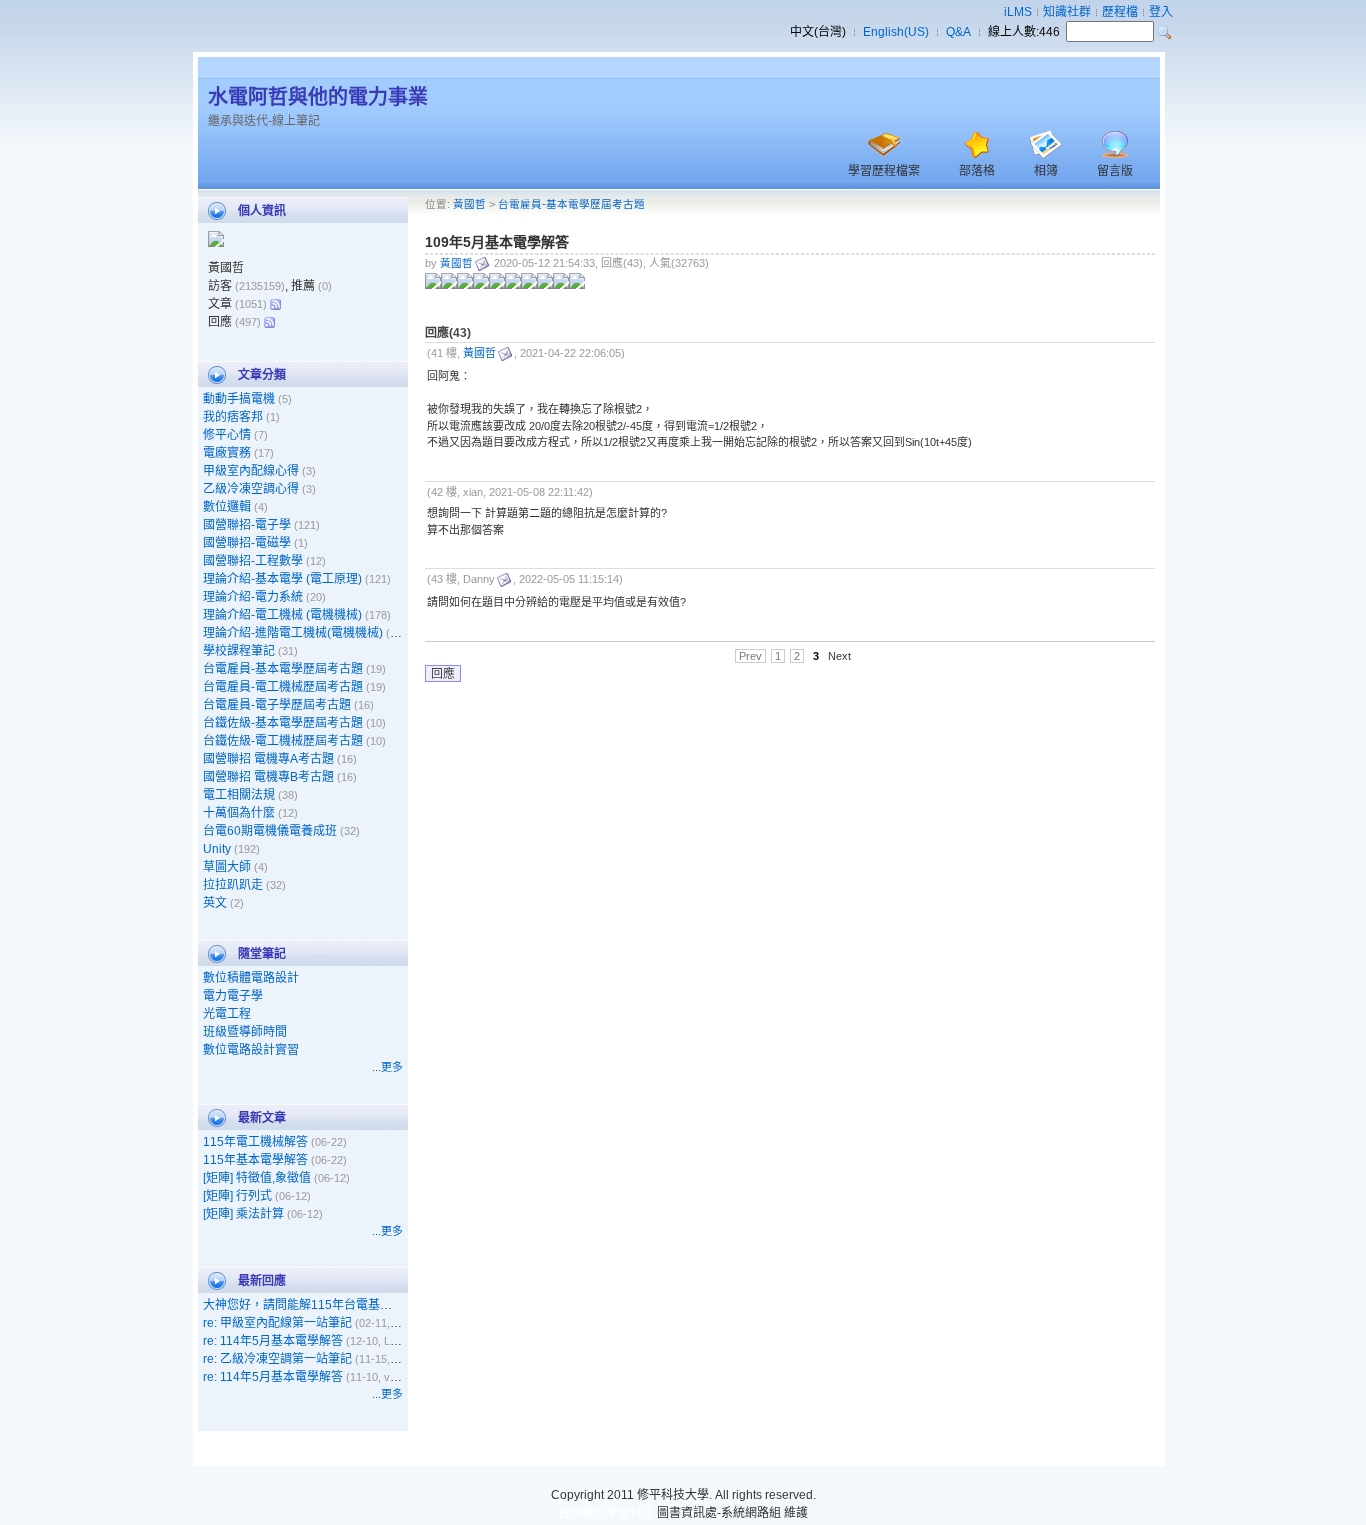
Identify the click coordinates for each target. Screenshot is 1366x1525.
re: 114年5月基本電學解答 (273, 1341)
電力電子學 (233, 996)
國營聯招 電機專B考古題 (268, 777)
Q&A (958, 32)
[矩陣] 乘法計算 (243, 1214)
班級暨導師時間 (245, 1032)
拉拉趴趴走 (233, 885)
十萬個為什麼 (239, 813)
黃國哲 (469, 204)
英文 (215, 903)
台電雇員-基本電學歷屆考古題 (283, 669)
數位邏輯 (227, 507)
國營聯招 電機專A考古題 (268, 759)
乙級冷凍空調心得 (251, 489)
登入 (1161, 12)
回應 (443, 674)
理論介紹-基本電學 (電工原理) (282, 579)
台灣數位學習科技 (606, 1513)
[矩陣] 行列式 (237, 1196)
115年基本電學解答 (255, 1160)
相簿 (1046, 171)
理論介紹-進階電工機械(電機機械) (293, 633)
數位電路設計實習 (251, 1050)
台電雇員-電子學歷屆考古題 (277, 705)
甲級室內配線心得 (251, 471)
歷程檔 (1120, 12)
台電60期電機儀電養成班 (270, 831)
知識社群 (1067, 12)
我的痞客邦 (233, 417)
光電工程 (227, 1014)
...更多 (387, 1067)
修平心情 (227, 435)
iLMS (1018, 12)
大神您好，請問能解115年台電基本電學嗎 (315, 1305)
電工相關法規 (239, 795)
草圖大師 (227, 867)
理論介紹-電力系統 (253, 597)
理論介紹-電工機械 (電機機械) (282, 615)
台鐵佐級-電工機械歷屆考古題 (283, 741)
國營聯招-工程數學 (253, 561)
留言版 (1115, 171)
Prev (750, 656)
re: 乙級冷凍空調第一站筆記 (277, 1359)
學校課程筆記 (239, 651)
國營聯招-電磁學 (247, 543)
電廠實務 (227, 453)
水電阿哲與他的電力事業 (318, 97)
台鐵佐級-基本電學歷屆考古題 (283, 723)
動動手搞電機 (239, 399)
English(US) (896, 32)
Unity (217, 849)
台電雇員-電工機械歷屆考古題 (283, 687)
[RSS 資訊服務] (275, 304)
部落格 (977, 171)
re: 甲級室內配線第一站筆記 (277, 1323)
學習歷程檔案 (884, 171)
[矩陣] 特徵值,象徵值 (257, 1178)
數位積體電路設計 (251, 978)
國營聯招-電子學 (247, 525)
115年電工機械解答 (255, 1142)
